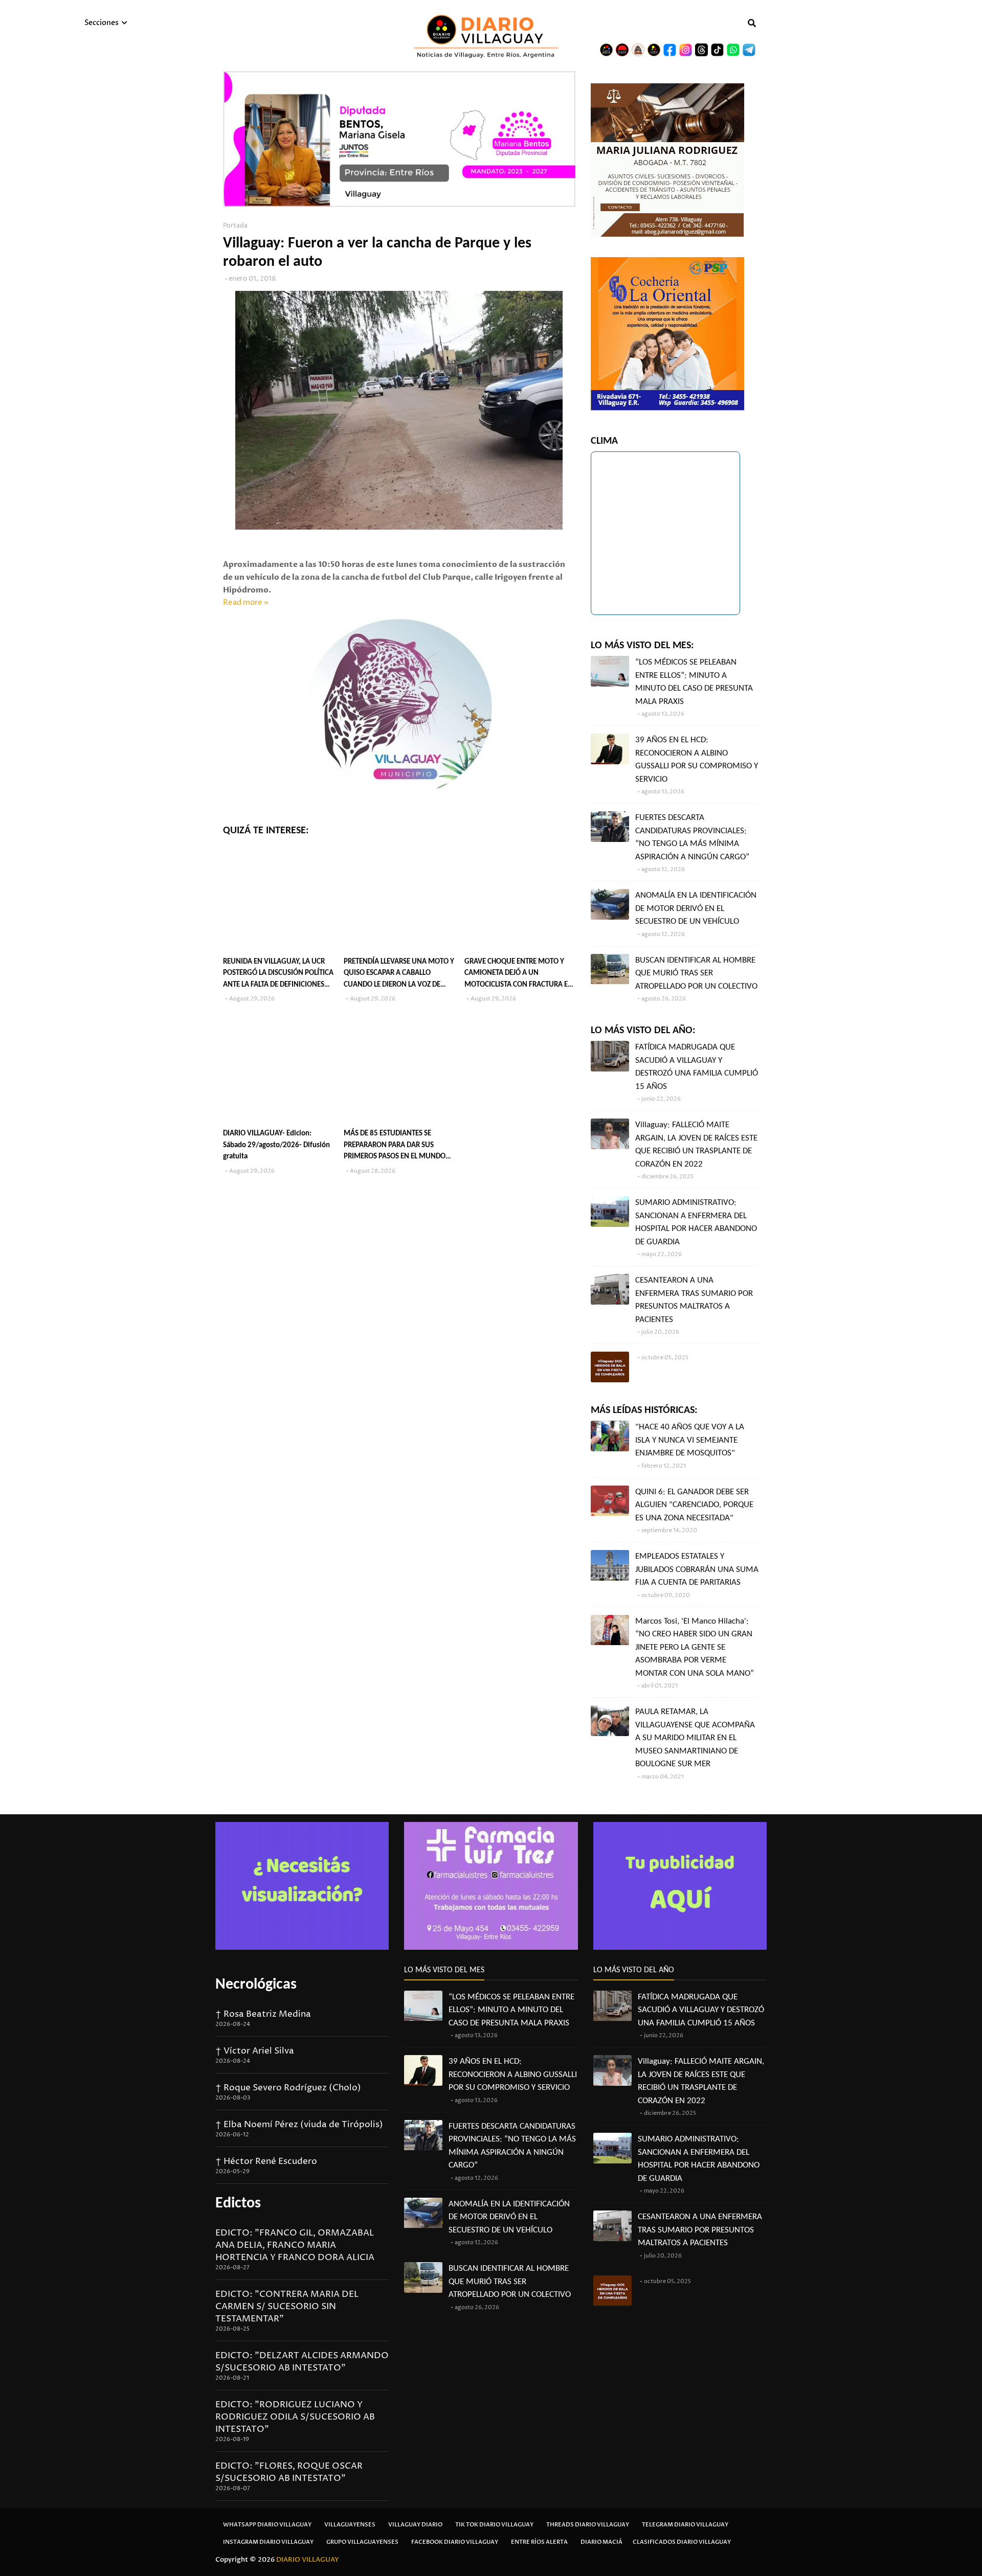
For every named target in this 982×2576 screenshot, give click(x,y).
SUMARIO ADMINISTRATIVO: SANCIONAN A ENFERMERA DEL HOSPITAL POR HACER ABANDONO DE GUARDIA (696, 1222)
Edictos (238, 2204)
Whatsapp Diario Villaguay (267, 2525)
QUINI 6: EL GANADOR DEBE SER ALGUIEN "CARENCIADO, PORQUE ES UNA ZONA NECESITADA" (694, 1505)
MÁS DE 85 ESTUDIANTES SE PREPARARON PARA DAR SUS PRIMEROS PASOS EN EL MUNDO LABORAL (395, 1146)
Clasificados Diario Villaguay (682, 2542)
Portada (235, 226)
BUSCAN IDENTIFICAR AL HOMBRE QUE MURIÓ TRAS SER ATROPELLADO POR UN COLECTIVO (696, 973)
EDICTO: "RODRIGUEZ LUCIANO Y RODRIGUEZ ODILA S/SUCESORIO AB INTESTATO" (295, 2417)
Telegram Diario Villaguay (685, 2525)
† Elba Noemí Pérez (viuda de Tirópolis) (299, 2125)
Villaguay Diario (415, 2525)
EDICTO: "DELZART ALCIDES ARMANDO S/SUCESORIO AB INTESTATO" (302, 2362)
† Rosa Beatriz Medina (263, 2014)
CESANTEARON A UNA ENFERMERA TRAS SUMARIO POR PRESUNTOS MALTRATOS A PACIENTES (694, 1300)
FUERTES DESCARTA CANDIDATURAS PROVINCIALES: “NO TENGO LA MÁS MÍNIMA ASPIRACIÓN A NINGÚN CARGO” (692, 837)
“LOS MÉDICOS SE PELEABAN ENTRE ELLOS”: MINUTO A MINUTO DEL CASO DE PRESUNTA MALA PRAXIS (694, 682)
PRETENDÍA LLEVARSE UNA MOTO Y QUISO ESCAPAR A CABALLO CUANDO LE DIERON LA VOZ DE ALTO (399, 975)
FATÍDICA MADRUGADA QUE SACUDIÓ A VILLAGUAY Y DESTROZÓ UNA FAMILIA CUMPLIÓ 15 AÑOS (697, 1067)
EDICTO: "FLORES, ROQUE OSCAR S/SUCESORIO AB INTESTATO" (289, 2472)
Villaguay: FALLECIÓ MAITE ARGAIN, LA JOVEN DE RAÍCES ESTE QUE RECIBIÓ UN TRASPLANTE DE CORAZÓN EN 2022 (696, 1145)
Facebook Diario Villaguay (455, 2542)
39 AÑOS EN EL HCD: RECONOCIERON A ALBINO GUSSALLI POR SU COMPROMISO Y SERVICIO (697, 760)
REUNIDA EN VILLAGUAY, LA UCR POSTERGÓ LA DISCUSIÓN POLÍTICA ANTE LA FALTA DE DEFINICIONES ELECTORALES (278, 975)
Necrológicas (256, 1985)
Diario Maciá (601, 2542)
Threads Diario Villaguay (588, 2525)
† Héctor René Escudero (266, 2161)
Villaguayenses (350, 2525)
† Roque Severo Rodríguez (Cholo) (288, 2088)
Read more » (246, 602)
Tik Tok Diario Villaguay (494, 2525)
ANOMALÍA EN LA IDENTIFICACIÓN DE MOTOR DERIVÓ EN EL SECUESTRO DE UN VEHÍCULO (696, 908)
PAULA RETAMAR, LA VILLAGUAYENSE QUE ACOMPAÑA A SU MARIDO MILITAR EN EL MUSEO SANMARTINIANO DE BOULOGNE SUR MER (695, 1738)
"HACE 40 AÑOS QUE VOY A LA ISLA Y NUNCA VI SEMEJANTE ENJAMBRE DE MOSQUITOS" (690, 1440)
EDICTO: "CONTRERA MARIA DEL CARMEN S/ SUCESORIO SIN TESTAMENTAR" (287, 2307)
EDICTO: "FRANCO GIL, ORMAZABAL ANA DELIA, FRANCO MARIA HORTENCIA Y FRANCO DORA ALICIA (295, 2245)
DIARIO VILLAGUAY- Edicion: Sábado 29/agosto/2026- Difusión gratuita (276, 1145)
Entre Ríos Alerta (539, 2542)
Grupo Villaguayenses (362, 2542)
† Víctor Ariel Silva (255, 2051)
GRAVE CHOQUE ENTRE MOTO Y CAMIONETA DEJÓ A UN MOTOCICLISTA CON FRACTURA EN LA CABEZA (519, 975)
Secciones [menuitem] (102, 23)
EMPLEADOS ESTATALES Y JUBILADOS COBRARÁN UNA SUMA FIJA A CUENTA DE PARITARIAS (697, 1569)
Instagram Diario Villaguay (268, 2542)
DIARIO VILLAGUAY (308, 2560)
